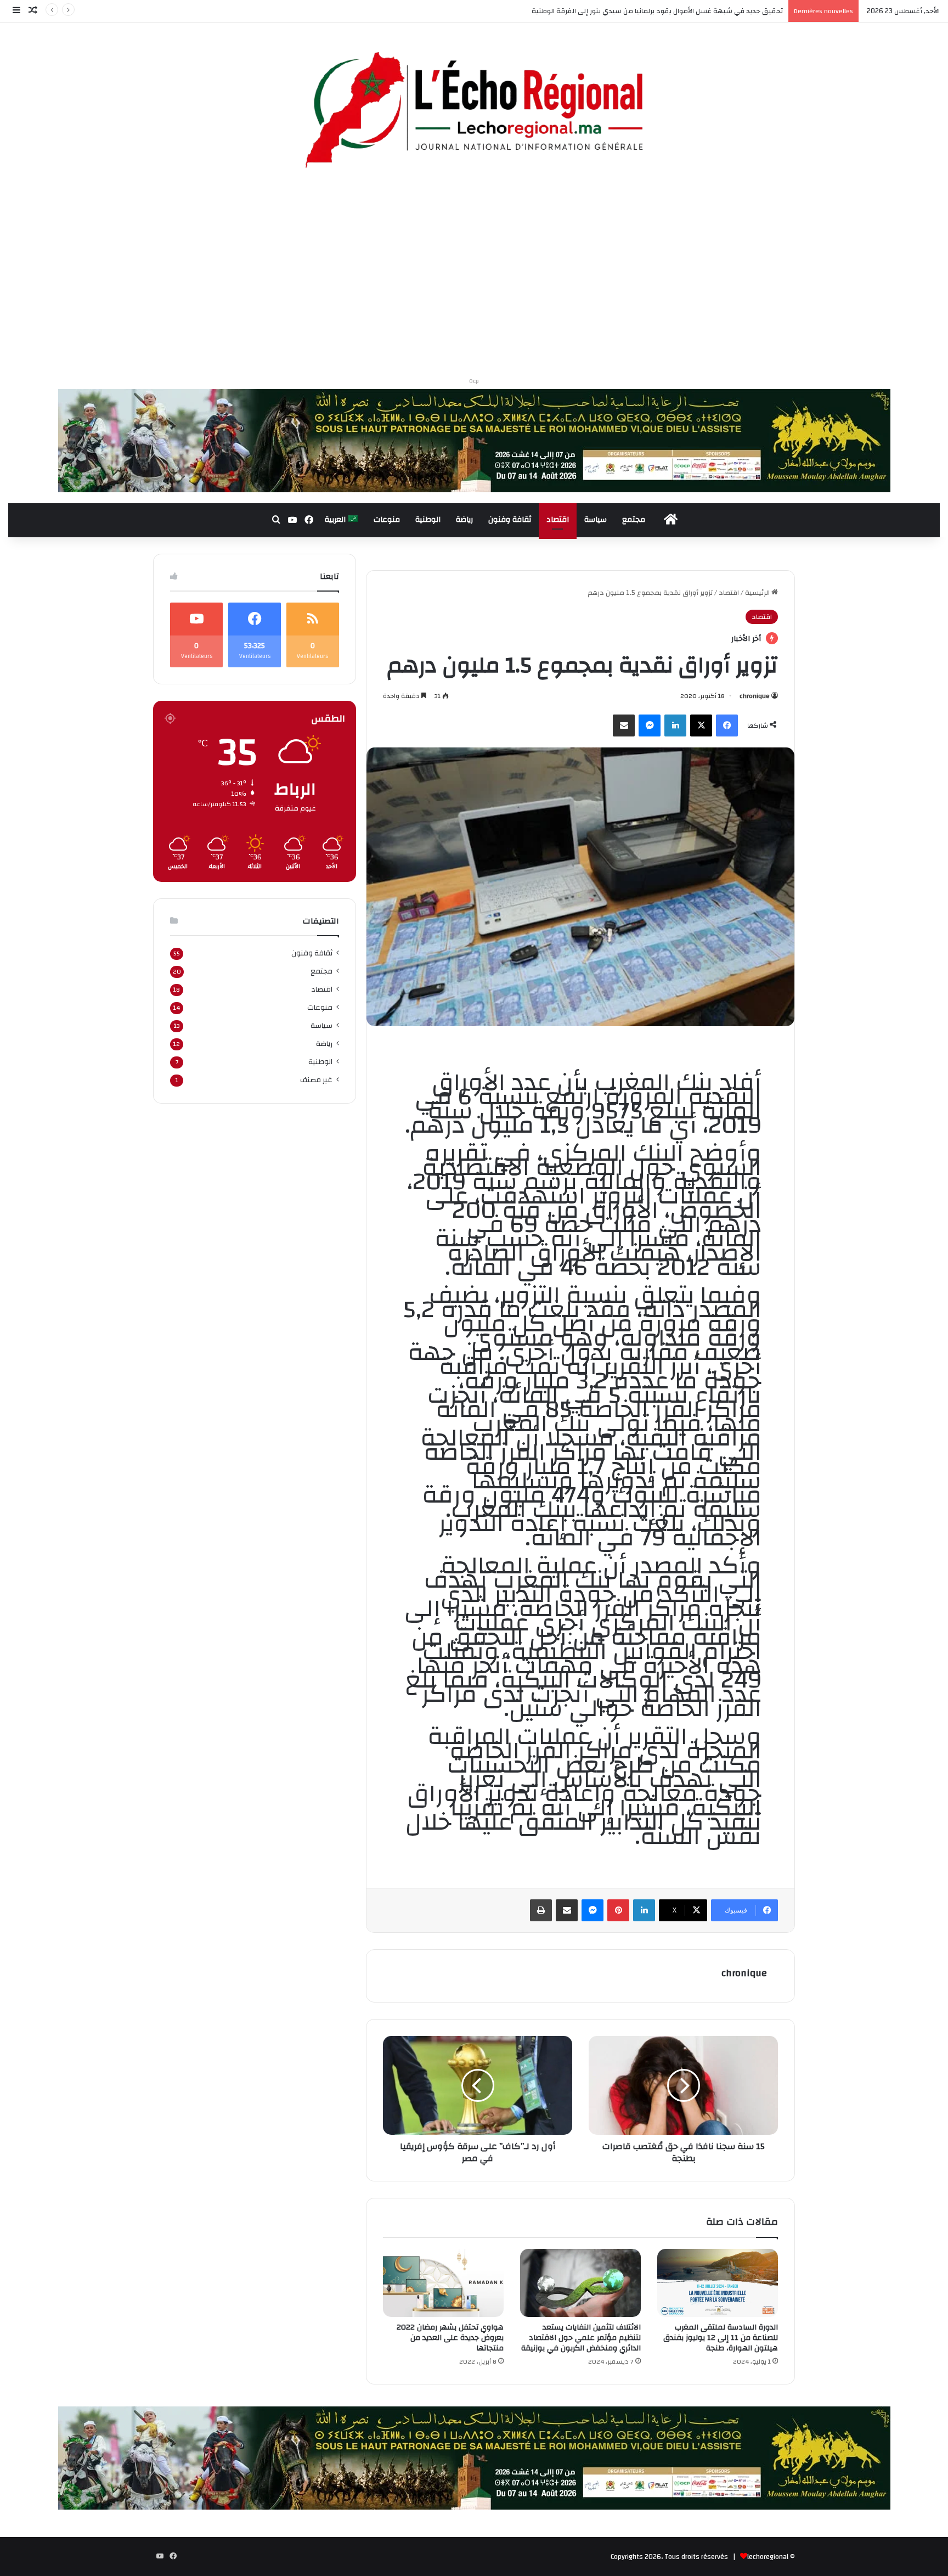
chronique (755, 696)
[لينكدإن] (675, 725)
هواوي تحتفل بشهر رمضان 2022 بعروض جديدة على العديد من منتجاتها (450, 2338)
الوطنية (428, 520)
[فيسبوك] (727, 725)
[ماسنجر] (650, 725)
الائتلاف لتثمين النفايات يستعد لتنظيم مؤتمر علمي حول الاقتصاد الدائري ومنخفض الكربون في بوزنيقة (581, 2338)
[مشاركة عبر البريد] (624, 725)
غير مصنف (316, 1080)
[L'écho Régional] (474, 111)
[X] (701, 725)
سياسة (596, 520)
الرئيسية (758, 593)
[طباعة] (541, 1910)
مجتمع (634, 520)
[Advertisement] (474, 277)
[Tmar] (474, 440)
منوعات (387, 520)
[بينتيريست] (618, 1910)
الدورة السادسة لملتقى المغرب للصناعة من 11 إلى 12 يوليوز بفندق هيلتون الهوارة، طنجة (721, 2338)
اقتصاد (558, 520)
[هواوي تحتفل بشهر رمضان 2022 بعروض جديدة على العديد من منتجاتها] (443, 2283)
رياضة (464, 520)
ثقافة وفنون (510, 520)
